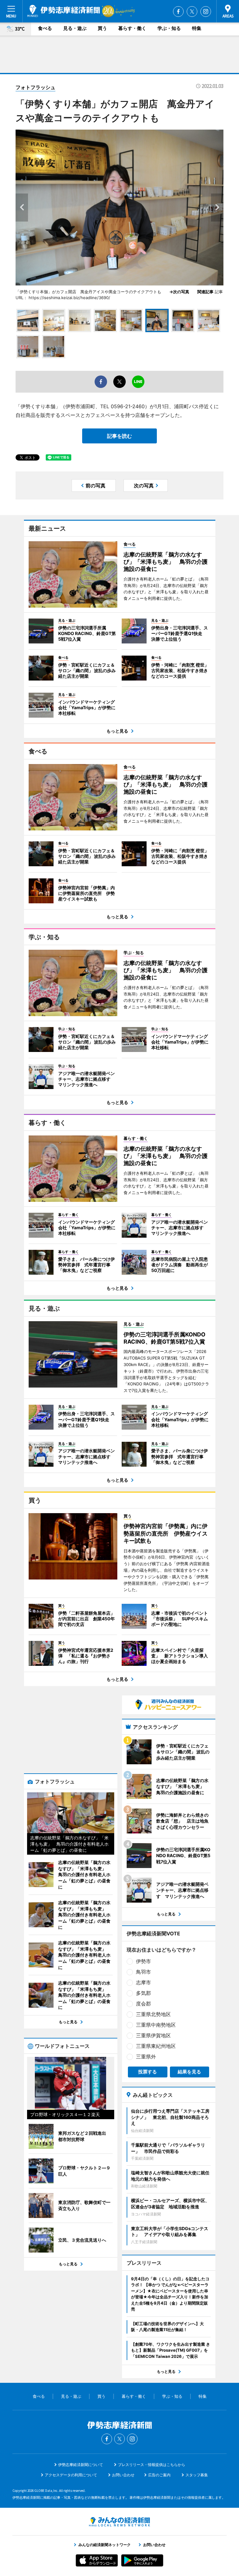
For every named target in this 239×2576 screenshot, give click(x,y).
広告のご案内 (159, 2475)
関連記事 (205, 292)
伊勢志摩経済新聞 (64, 11)
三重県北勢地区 (153, 2014)
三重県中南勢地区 (156, 2025)
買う (102, 28)
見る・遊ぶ (75, 28)
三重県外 (146, 2057)
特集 (197, 28)
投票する (148, 2072)
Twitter (192, 12)
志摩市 (143, 1982)
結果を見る (189, 2072)
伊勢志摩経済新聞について (81, 2465)
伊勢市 (143, 1961)
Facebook (178, 12)
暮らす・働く (132, 28)
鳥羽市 (143, 1972)
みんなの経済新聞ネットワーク (119, 2522)
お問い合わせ (123, 2475)
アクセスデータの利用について (71, 2475)
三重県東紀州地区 (156, 2046)
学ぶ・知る (169, 28)
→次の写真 (181, 292)
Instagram (206, 12)
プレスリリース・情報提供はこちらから (152, 2465)
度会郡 (143, 2004)
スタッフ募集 (197, 2475)
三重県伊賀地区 (153, 2035)
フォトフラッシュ (35, 87)
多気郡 (143, 1993)
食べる (45, 28)
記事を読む (119, 436)
